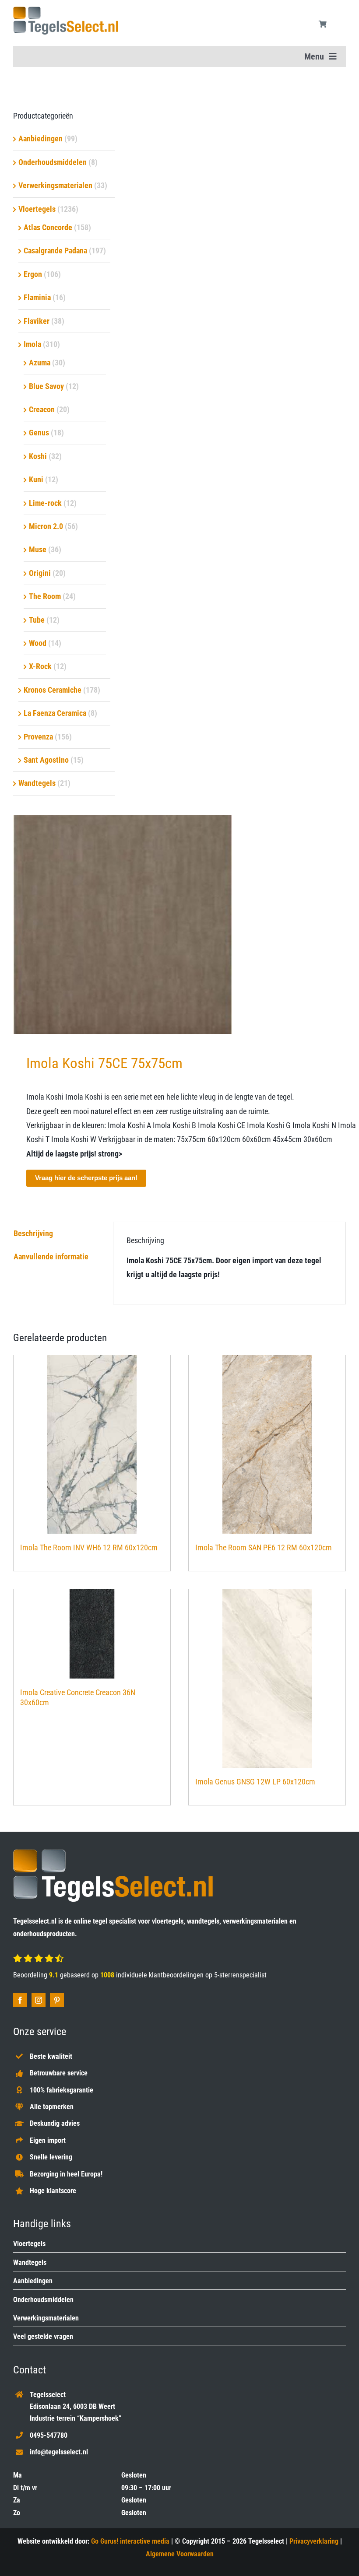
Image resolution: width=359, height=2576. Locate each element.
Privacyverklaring (314, 2541)
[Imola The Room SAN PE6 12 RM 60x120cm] (267, 1444)
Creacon (42, 409)
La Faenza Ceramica (55, 713)
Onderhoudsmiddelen (53, 162)
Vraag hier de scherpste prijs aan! (86, 1178)
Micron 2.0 (46, 526)
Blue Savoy (46, 386)
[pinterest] (57, 2000)
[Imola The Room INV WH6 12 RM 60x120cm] (92, 1444)
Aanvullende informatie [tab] (51, 1256)
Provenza (38, 737)
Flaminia (37, 297)
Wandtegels (37, 783)
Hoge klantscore (53, 2191)
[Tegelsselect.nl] (66, 10)
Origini (40, 573)
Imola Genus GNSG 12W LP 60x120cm (255, 1782)
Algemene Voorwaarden (180, 2554)
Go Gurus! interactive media (130, 2541)
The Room (45, 596)
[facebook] (20, 2000)
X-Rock (40, 666)
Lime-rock (45, 503)
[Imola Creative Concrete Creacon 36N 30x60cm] (92, 1634)
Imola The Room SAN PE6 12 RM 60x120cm (264, 1547)
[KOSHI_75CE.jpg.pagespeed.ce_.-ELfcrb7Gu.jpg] (179, 925)
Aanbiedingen (40, 138)
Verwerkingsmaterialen (55, 185)
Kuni (36, 479)
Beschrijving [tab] (33, 1233)
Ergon (33, 274)
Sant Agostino (46, 760)
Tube (37, 620)
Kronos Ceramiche (53, 690)
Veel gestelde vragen (43, 2336)
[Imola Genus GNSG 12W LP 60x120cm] (267, 1679)
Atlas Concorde (48, 227)
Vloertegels (37, 209)
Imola (32, 344)
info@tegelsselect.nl (59, 2452)
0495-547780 (49, 2435)
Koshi (38, 456)
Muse (38, 549)
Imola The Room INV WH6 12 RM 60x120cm (89, 1547)
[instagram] (39, 2000)
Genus (39, 433)
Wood (38, 643)
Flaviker (37, 321)
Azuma (40, 363)
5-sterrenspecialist (240, 1975)
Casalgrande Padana (55, 251)
